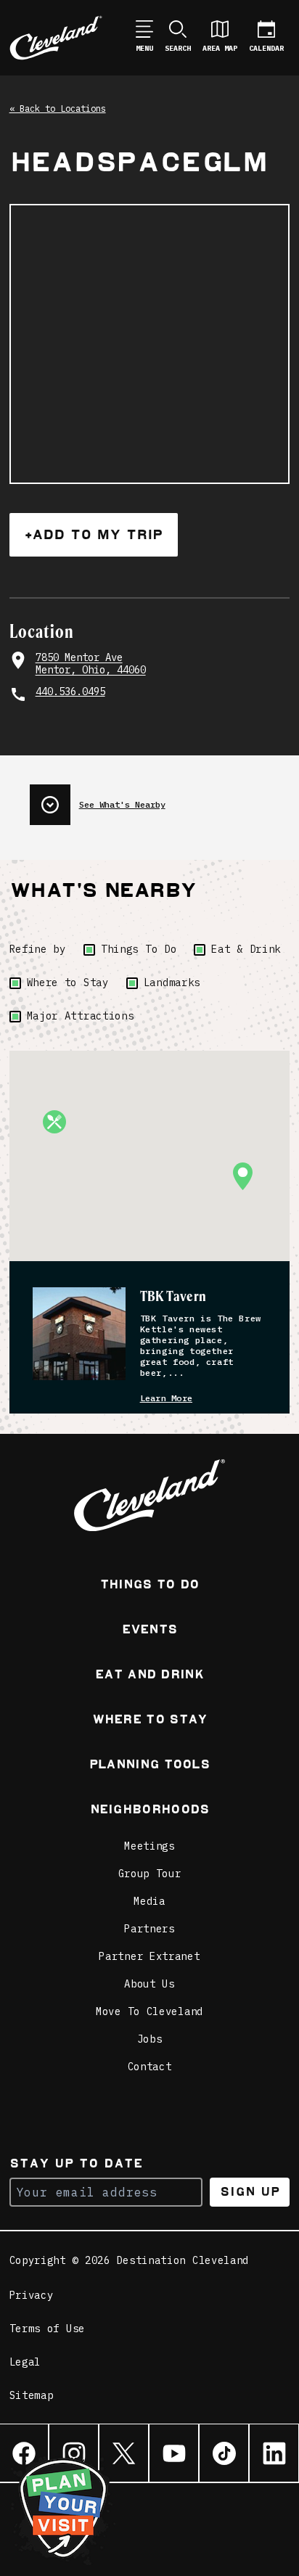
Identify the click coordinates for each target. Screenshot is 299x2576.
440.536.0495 (70, 692)
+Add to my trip (94, 534)
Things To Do (139, 949)
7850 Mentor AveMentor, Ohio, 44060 (91, 664)
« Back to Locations (58, 108)
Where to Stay (68, 983)
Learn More (166, 1398)
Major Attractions (81, 1016)
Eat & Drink (246, 949)
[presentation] (160, 799)
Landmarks (172, 983)
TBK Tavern (173, 1296)
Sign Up (250, 2192)
